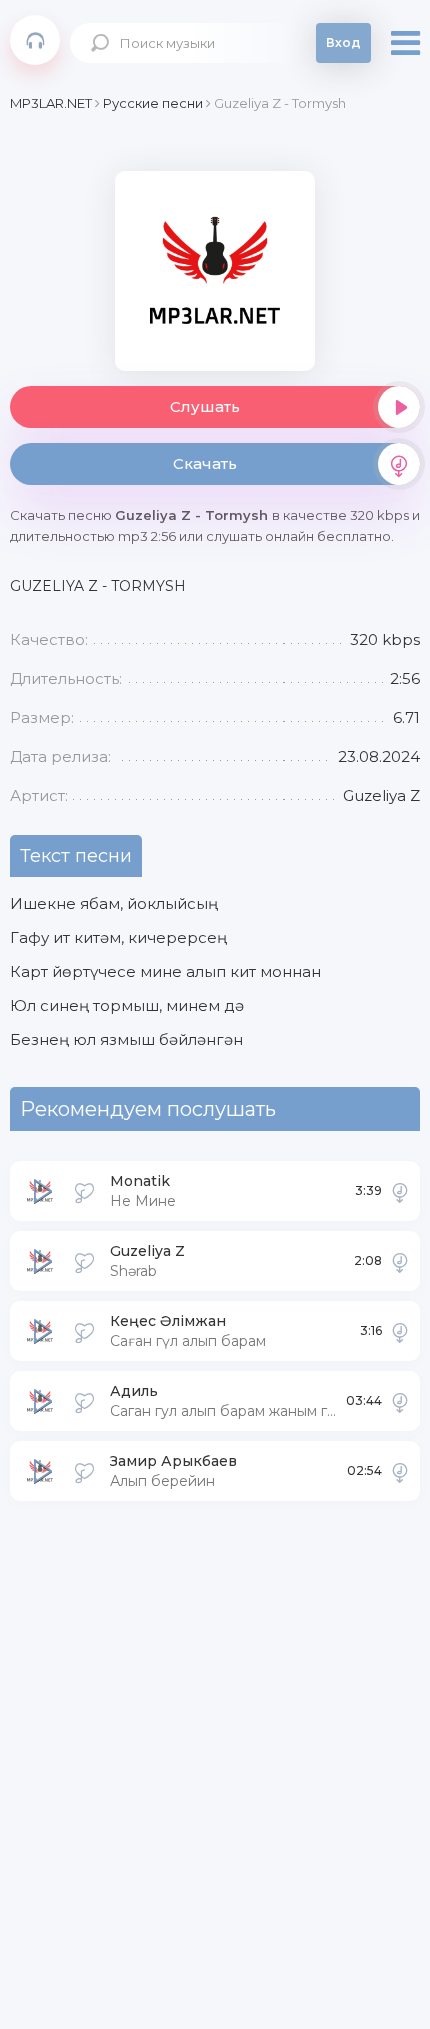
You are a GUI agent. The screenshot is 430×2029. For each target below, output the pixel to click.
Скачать (205, 463)
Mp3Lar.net (35, 40)
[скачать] (400, 1191)
